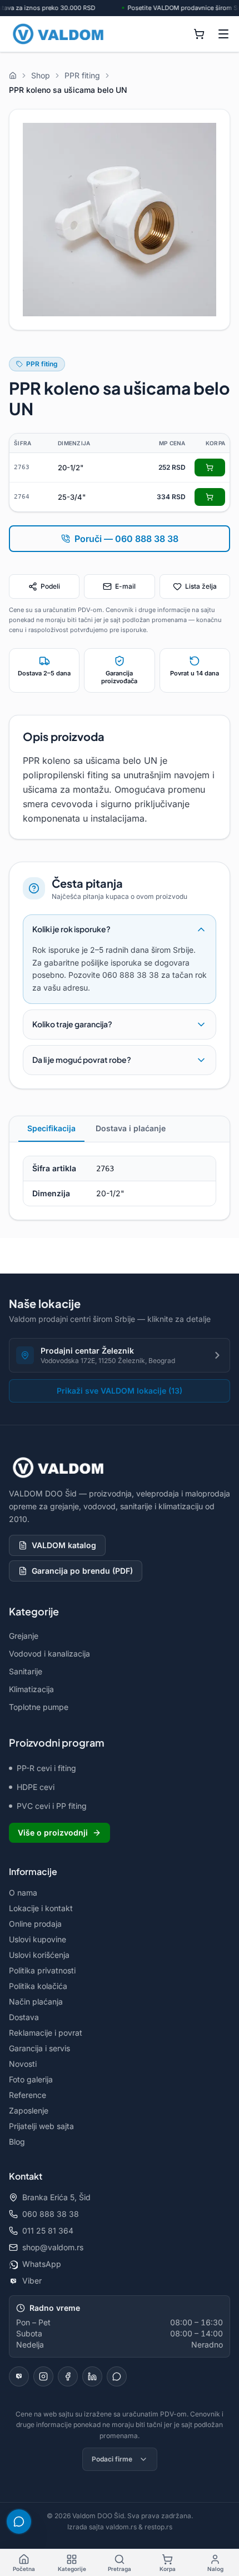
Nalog (215, 2569)
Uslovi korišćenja (39, 1955)
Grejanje (24, 1636)
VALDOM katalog (64, 1545)
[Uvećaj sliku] (120, 220)
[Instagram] (43, 2376)
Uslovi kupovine (38, 1939)
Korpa (168, 2569)
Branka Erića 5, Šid (56, 2197)
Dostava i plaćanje (131, 1128)
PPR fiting (42, 364)
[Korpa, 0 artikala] (199, 34)
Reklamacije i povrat (46, 2033)
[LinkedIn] (92, 2376)
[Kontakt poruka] (117, 2376)
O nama (23, 1893)
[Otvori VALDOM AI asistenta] (19, 2522)
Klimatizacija (31, 1689)
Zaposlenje (29, 2110)
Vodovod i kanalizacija (49, 1653)
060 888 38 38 (51, 2214)
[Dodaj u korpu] (210, 468)
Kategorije (72, 2569)
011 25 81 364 (48, 2231)
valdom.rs (121, 2527)
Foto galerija (31, 2079)
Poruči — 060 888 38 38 (126, 539)
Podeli (50, 586)
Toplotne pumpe (39, 1707)
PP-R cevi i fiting (46, 1768)
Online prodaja (35, 1924)
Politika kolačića (38, 1986)
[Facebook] (68, 2376)
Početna (24, 2569)
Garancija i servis (39, 2048)
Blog (17, 2142)
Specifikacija (51, 1128)
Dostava (24, 2017)
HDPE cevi (36, 1787)
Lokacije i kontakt (41, 1908)
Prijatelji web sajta (41, 2126)
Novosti (23, 2064)
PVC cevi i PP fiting (52, 1806)
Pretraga (120, 2569)
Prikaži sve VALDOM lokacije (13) (120, 1391)
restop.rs (158, 2527)
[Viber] (19, 2376)
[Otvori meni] (223, 34)
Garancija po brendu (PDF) (82, 1571)
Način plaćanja (36, 2001)
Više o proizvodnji (53, 1832)
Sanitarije (26, 1671)
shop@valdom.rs (53, 2247)
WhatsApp (42, 2264)
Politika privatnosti (42, 1970)
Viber (32, 2281)
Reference (28, 2095)
